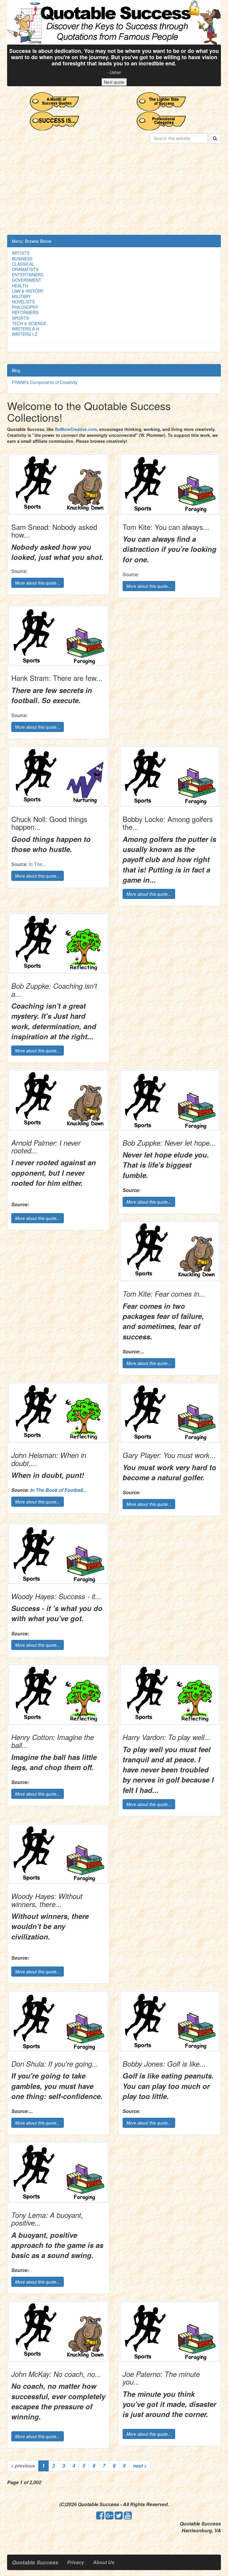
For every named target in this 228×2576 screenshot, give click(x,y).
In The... (37, 864)
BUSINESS (22, 259)
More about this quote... (38, 583)
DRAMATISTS (25, 269)
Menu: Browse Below (32, 241)
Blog (16, 370)
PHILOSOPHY (25, 307)
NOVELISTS (23, 302)
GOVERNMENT (27, 280)
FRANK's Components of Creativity (45, 382)
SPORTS (20, 318)
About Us (104, 2562)
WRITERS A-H (26, 329)
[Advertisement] (114, 190)
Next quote (114, 82)
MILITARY (21, 296)
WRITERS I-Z (25, 334)
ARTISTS (21, 253)
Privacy (76, 2562)
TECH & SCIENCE (29, 323)
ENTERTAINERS (28, 275)
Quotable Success (35, 2562)
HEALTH (20, 286)
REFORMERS (25, 312)
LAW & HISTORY (28, 291)
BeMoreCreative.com (76, 429)
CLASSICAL (23, 264)
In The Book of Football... (58, 1490)
